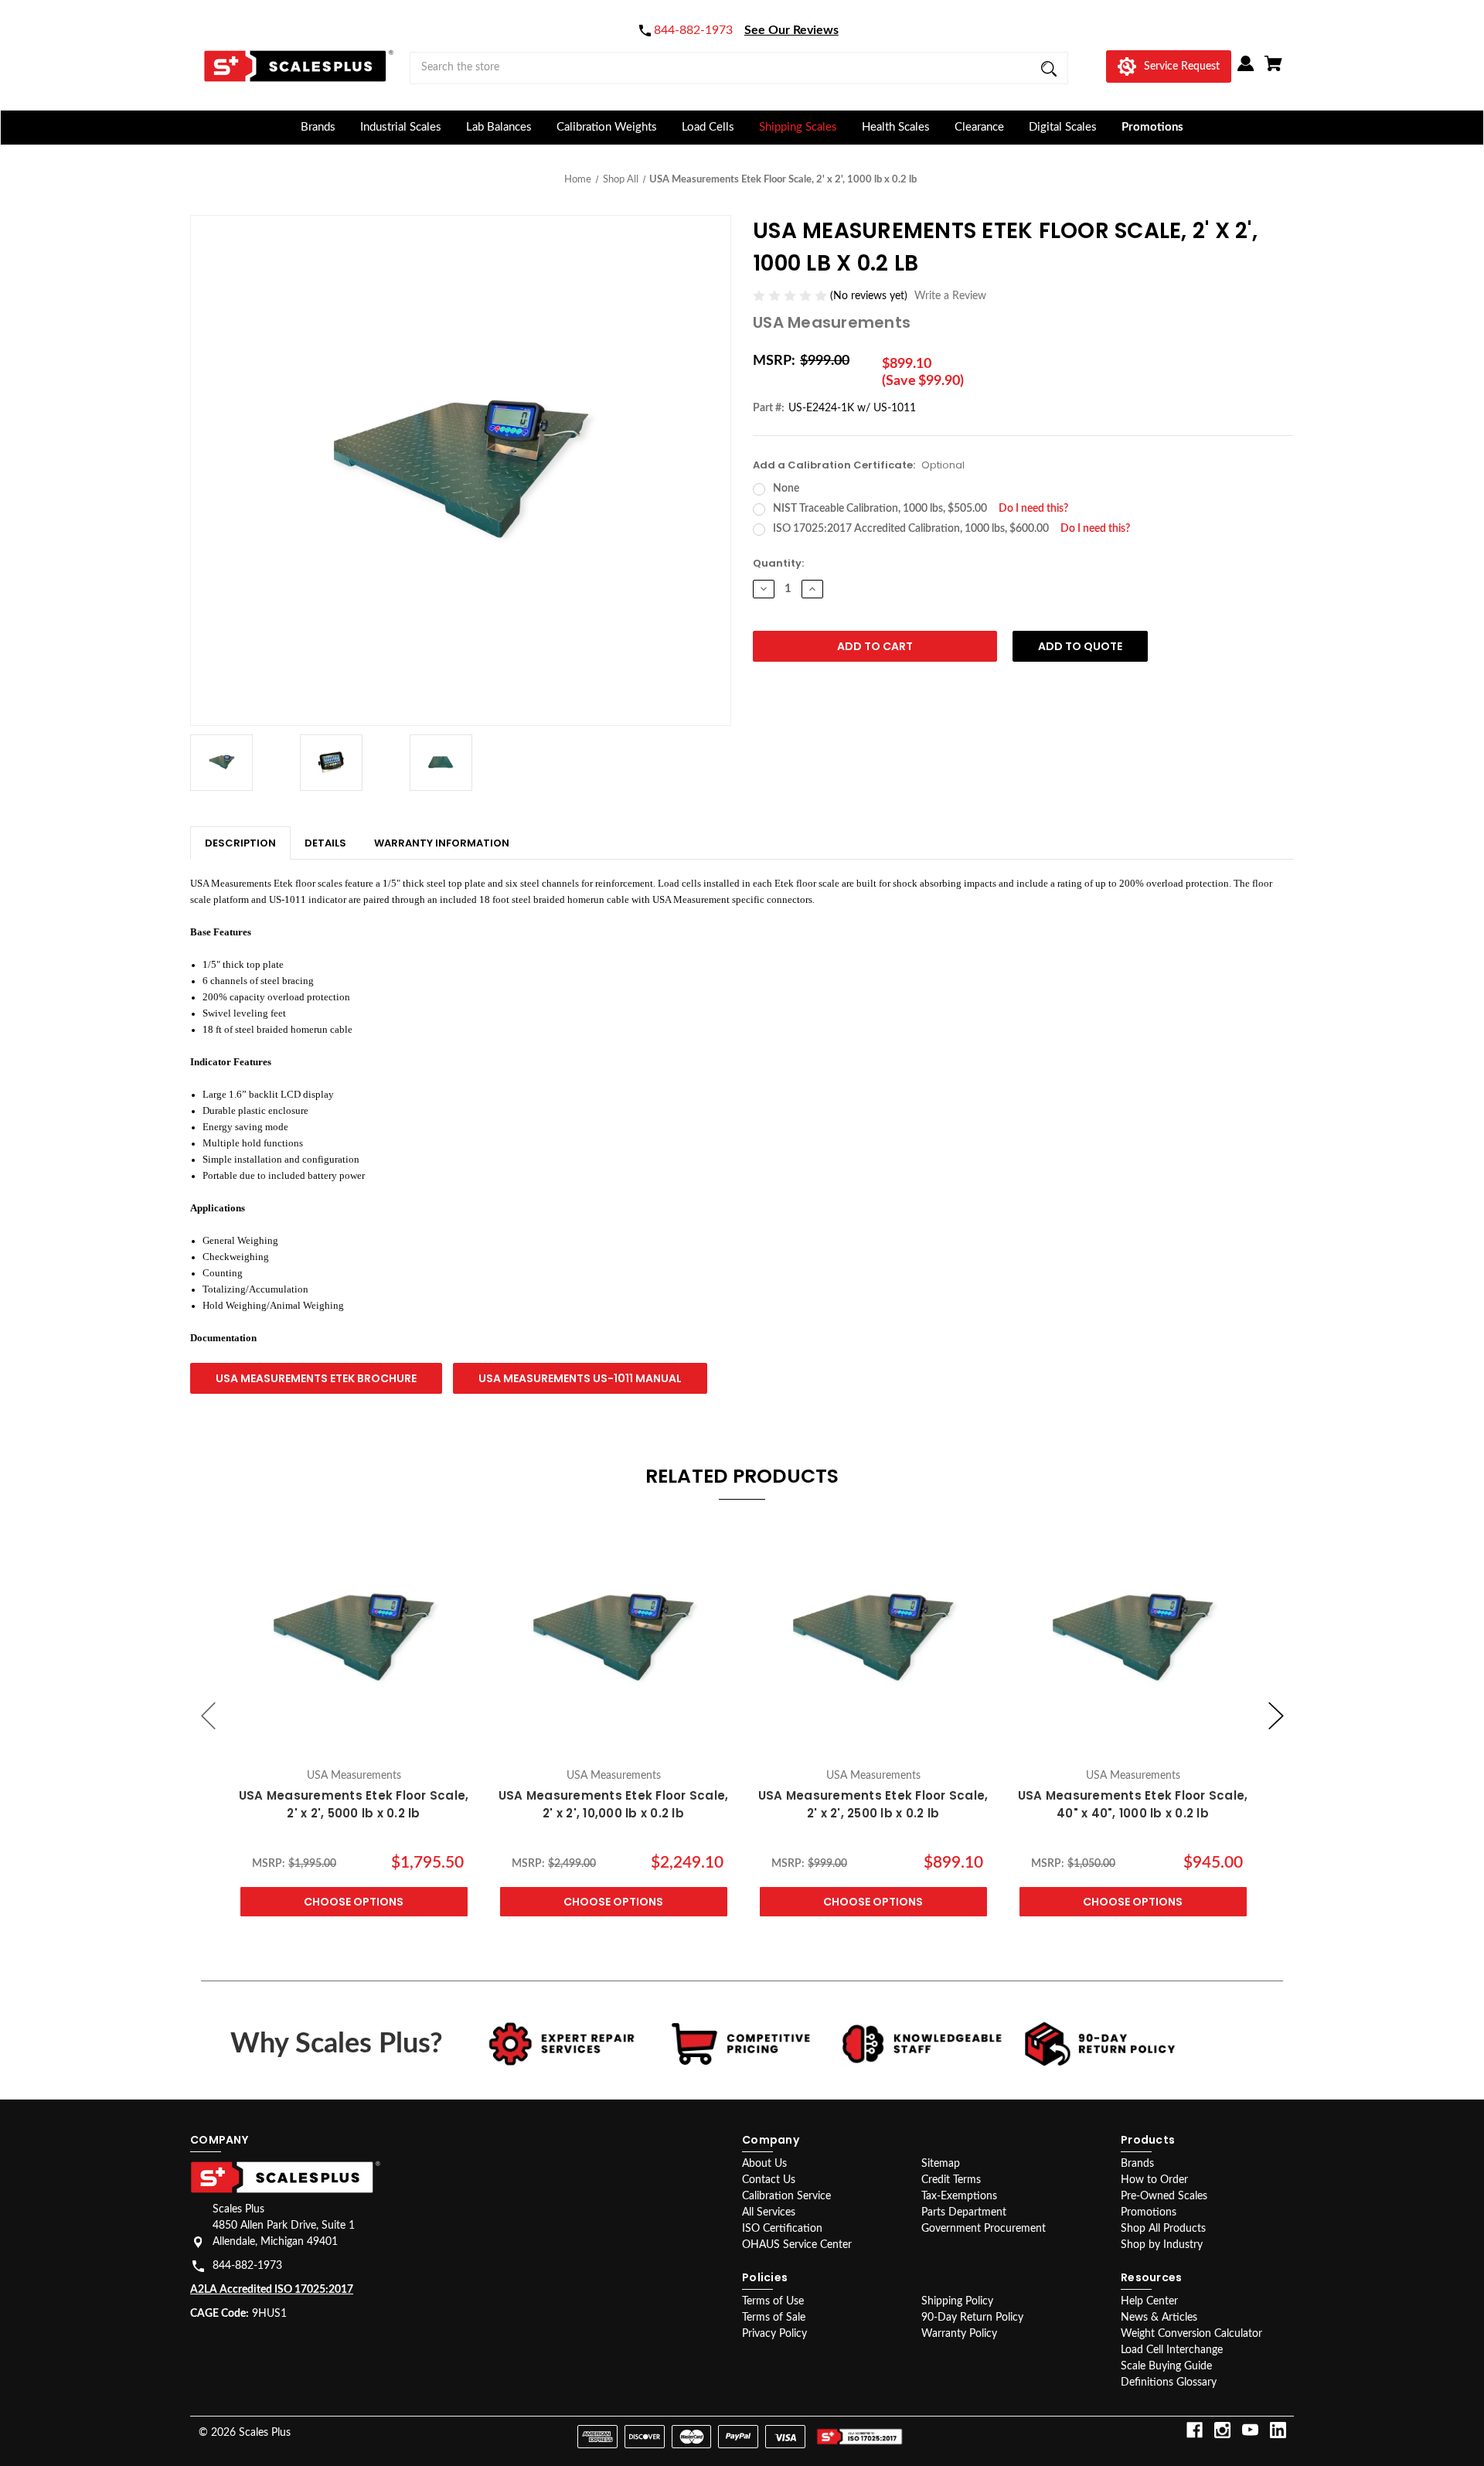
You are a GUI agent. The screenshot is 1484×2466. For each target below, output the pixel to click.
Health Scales (896, 127)
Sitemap (941, 2164)
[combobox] (739, 68)
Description (240, 843)
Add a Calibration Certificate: (859, 465)
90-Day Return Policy (972, 2318)
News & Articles (1159, 2318)
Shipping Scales (798, 127)
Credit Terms (951, 2180)
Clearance (979, 127)
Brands (318, 127)
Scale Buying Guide (1166, 2366)
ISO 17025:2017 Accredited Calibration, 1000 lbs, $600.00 (951, 529)
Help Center (1149, 2301)
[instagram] (1222, 2430)
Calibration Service (786, 2196)
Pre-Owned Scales (1164, 2196)
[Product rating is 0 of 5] (791, 296)
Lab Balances (499, 127)
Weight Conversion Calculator (1191, 2334)
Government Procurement (984, 2229)
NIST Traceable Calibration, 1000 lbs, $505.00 (921, 509)
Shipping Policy (957, 2301)
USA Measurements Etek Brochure (316, 1378)
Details (325, 843)
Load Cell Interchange (1172, 2350)
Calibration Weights (607, 127)
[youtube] (1250, 2430)
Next (1276, 1716)
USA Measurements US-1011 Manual (580, 1378)
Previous (209, 1716)
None (786, 489)
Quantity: (778, 563)
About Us (764, 2164)
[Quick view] (354, 1744)
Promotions (1152, 127)
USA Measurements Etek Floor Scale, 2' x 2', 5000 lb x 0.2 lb (354, 1804)
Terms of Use (773, 2301)
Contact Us (769, 2180)
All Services (769, 2212)
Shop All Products (1163, 2229)
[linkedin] (1278, 2430)
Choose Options (354, 1902)
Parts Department (964, 2212)
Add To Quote (1080, 646)
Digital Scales (1063, 127)
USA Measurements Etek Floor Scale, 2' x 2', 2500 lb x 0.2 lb (873, 1804)
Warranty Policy (959, 2334)
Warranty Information (442, 843)
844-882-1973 (247, 2266)
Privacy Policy (774, 2334)
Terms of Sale (774, 2318)
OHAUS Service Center (797, 2245)
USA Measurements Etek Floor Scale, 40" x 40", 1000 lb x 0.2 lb (1133, 1804)
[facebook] (1195, 2430)
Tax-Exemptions (959, 2196)
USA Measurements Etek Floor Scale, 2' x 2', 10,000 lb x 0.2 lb (614, 1804)
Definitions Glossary (1169, 2383)
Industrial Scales (401, 127)
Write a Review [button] (950, 296)
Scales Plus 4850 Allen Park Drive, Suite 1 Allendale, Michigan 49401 (284, 2226)
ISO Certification (782, 2229)
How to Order (1154, 2180)
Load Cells (708, 127)
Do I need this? (1033, 509)
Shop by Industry (1162, 2245)
